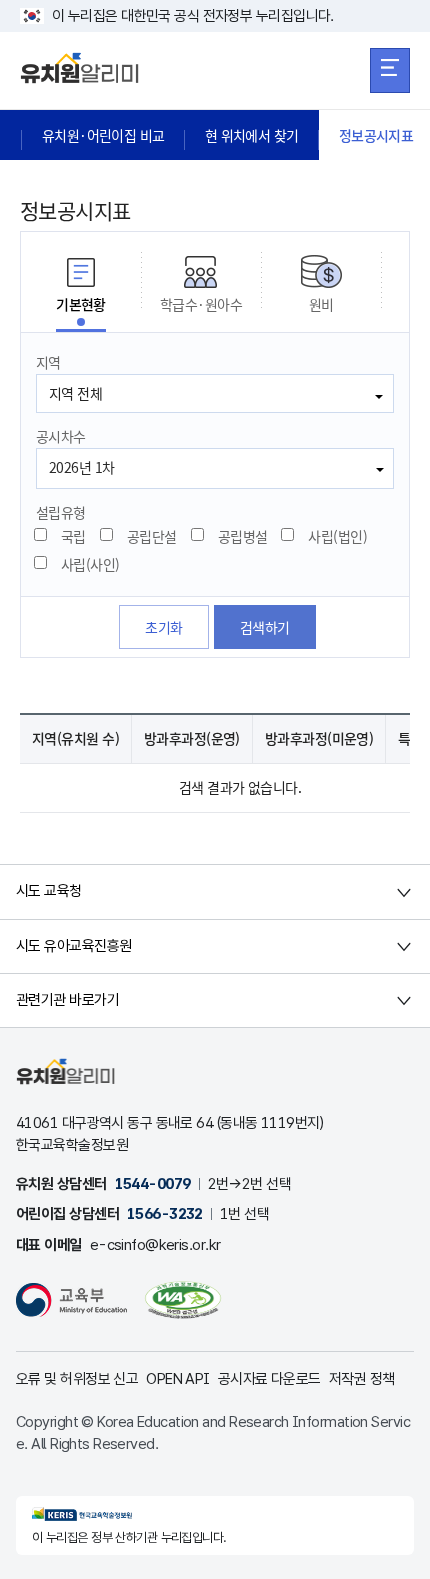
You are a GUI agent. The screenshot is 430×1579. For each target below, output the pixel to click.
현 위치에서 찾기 (252, 135)
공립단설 (152, 536)
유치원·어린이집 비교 (103, 135)
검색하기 (265, 627)
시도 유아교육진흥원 (73, 946)
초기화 (163, 627)
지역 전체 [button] (75, 393)
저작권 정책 (362, 1379)
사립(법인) (337, 536)
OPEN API (178, 1379)
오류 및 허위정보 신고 (77, 1379)
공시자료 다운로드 (269, 1379)
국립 (73, 536)
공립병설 (243, 536)
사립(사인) (90, 564)
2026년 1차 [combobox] (82, 467)
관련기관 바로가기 (67, 1000)
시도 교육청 (49, 891)
